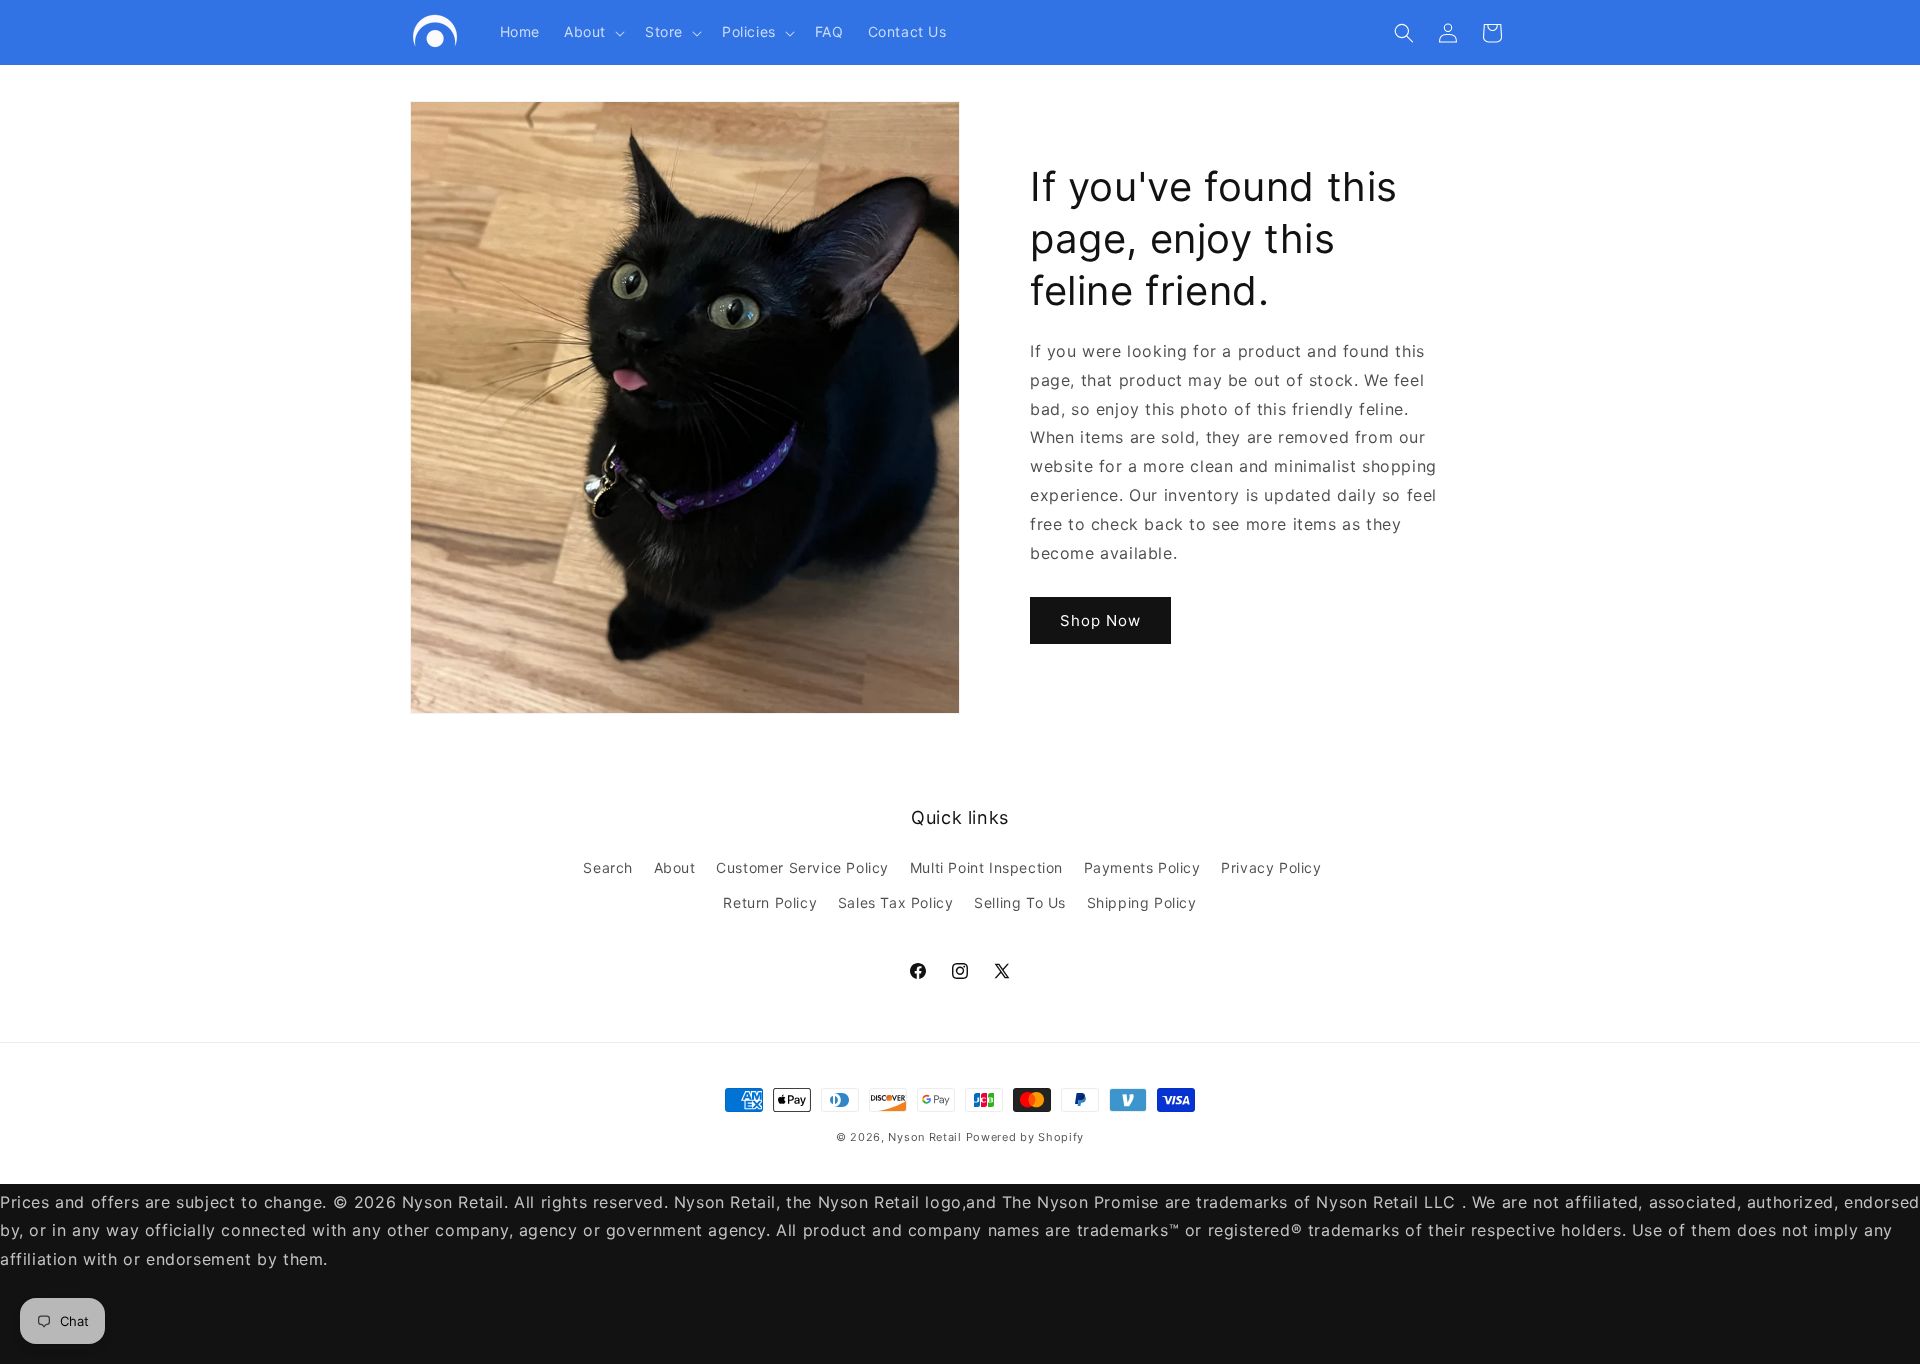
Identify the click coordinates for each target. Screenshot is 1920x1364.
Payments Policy (1142, 867)
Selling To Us (1020, 902)
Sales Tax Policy (896, 902)
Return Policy (770, 902)
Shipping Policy (1142, 902)
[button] (592, 32)
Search (608, 867)
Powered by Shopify (1025, 1137)
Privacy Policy (1271, 867)
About (675, 867)
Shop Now (1100, 620)
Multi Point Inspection (986, 867)
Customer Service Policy (802, 867)
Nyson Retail (924, 1137)
